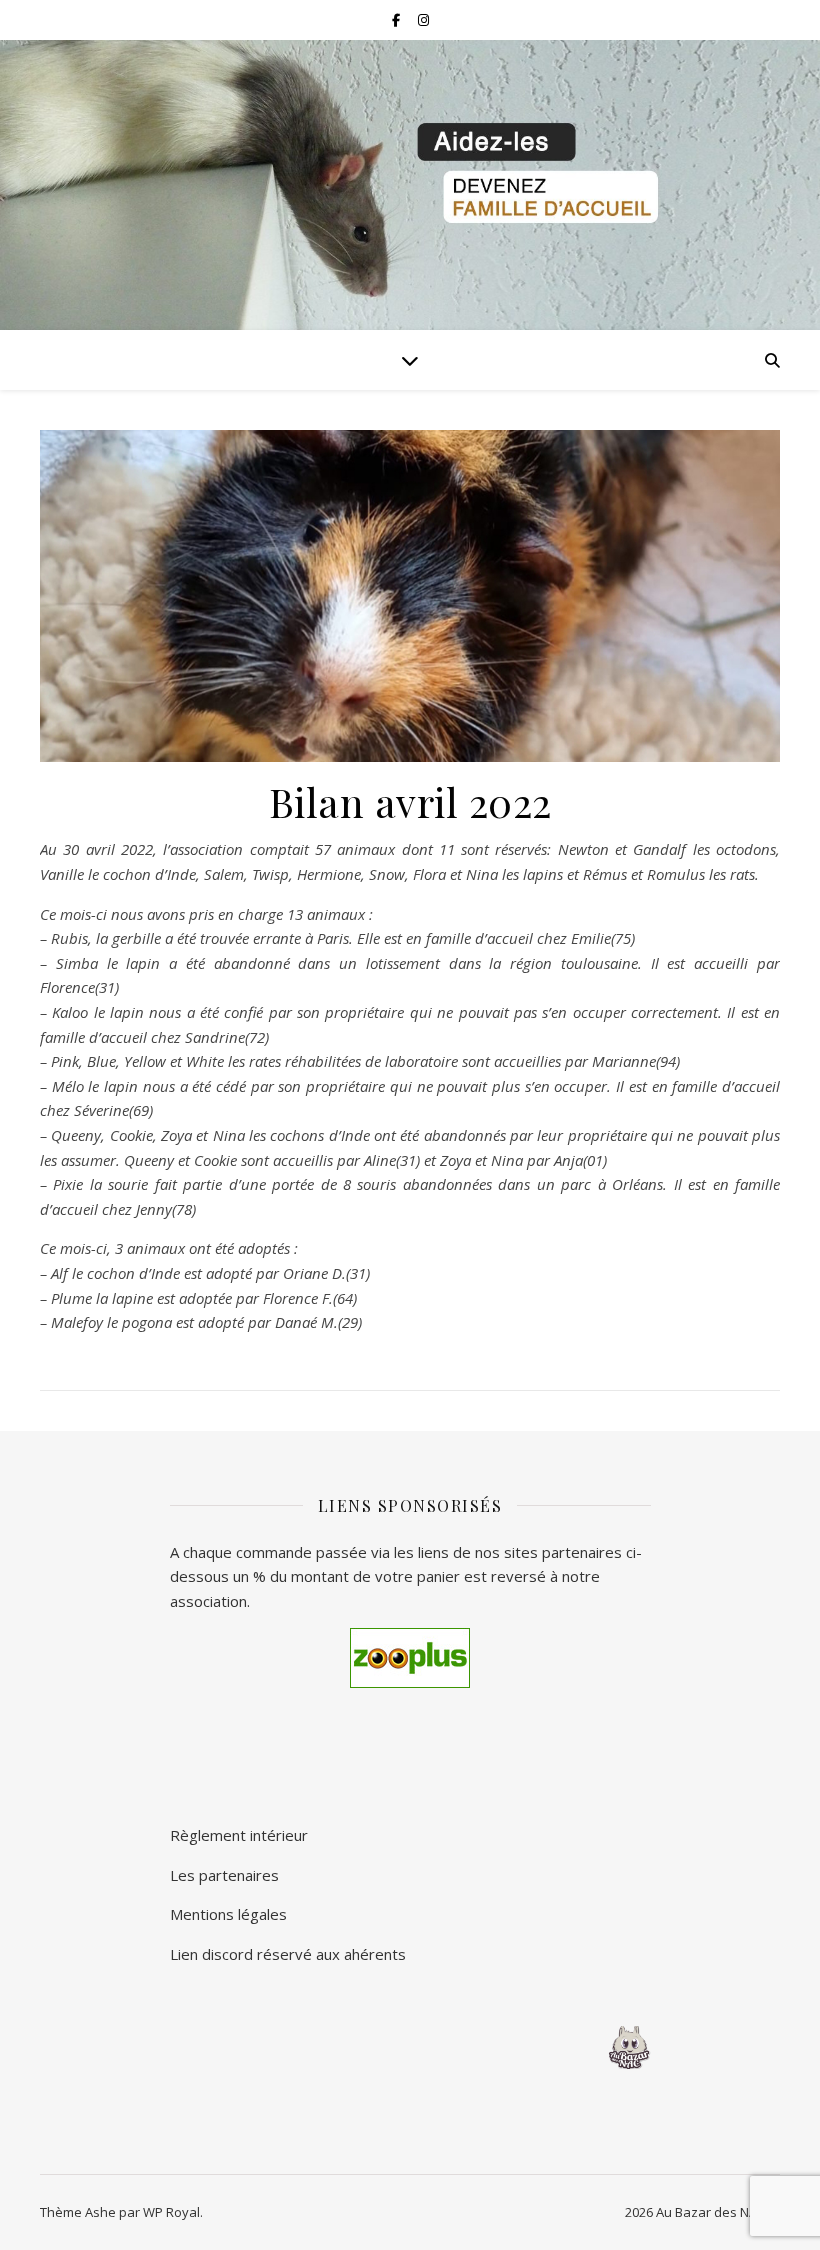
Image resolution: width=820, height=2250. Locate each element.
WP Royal (171, 2212)
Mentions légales (228, 1914)
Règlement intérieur (239, 1835)
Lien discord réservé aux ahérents (288, 1954)
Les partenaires (224, 1875)
